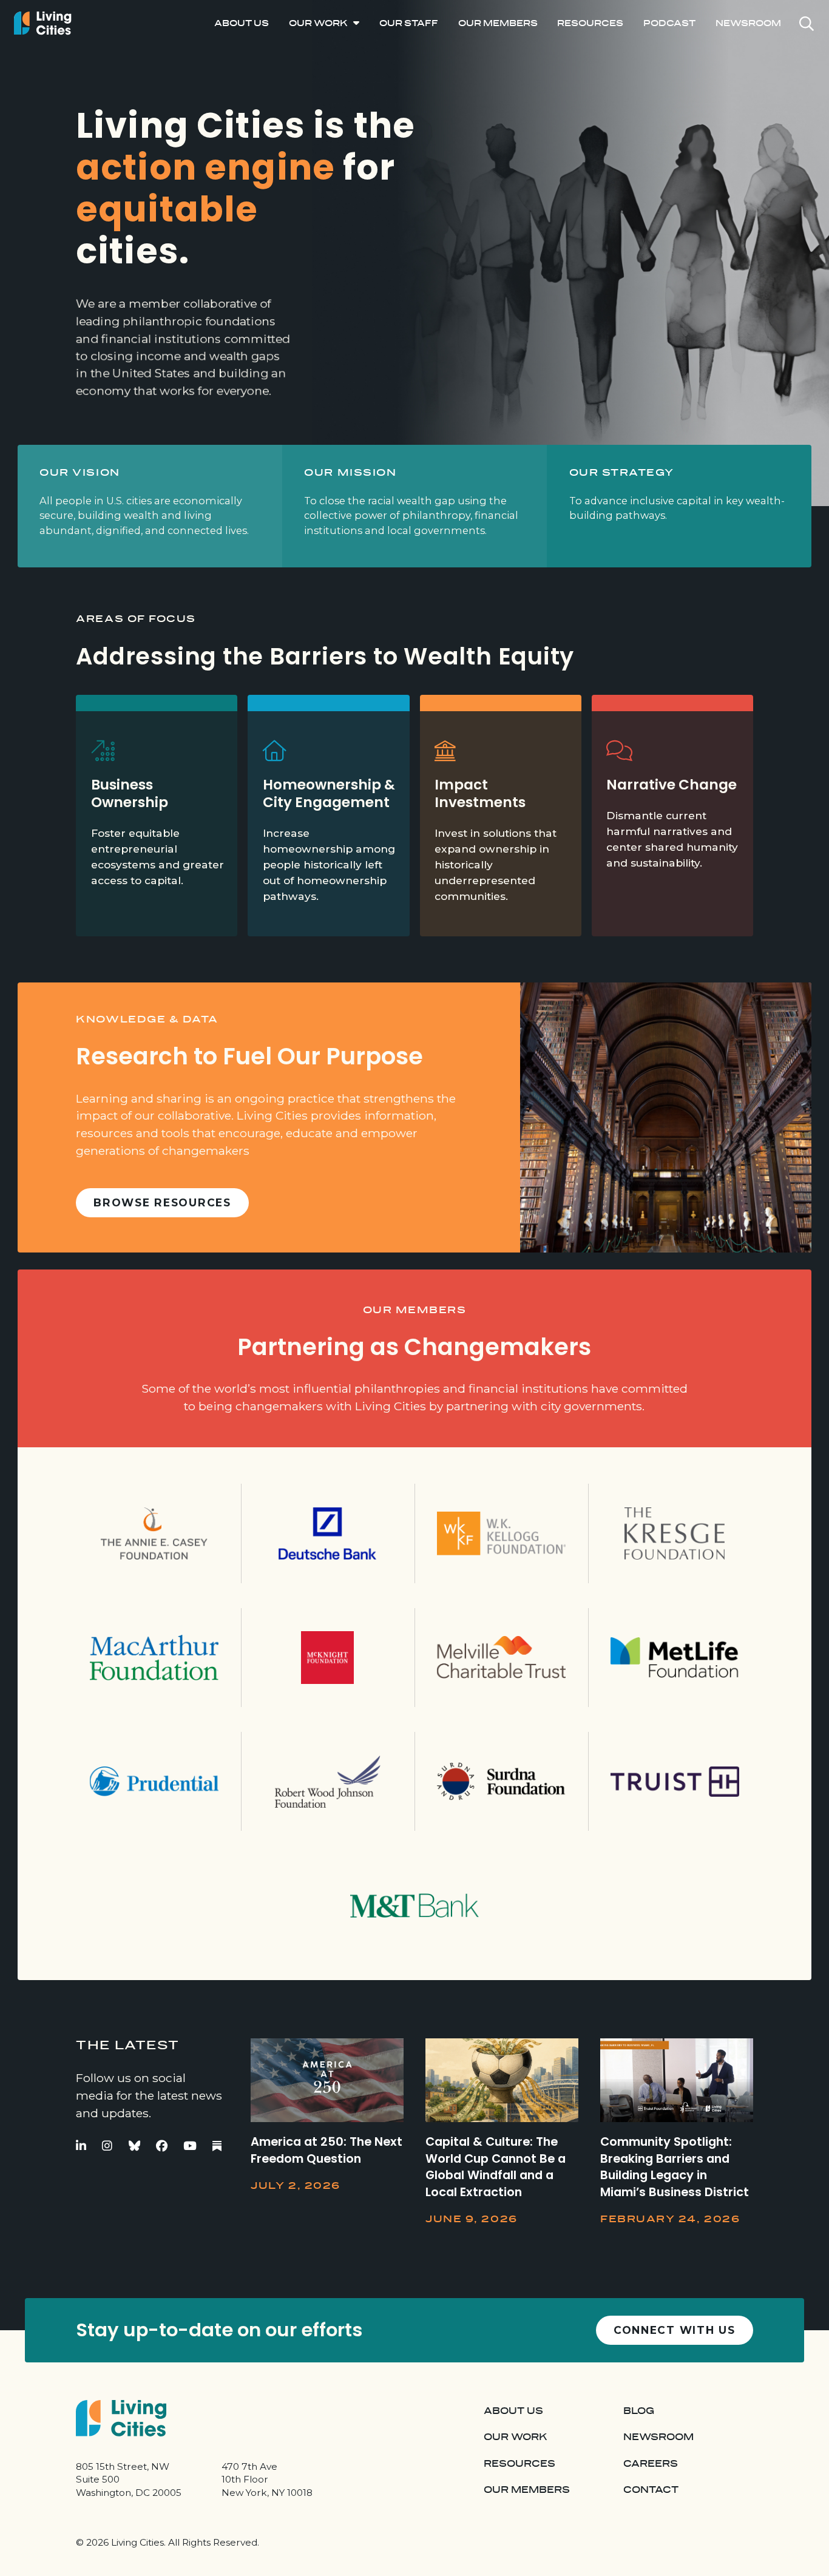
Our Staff (409, 23)
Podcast (669, 23)
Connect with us (675, 2330)
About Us (242, 23)
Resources (590, 23)
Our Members (498, 23)
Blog (639, 2411)
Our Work (318, 23)
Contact (651, 2490)
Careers (651, 2464)
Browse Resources (162, 1202)
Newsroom (748, 23)
